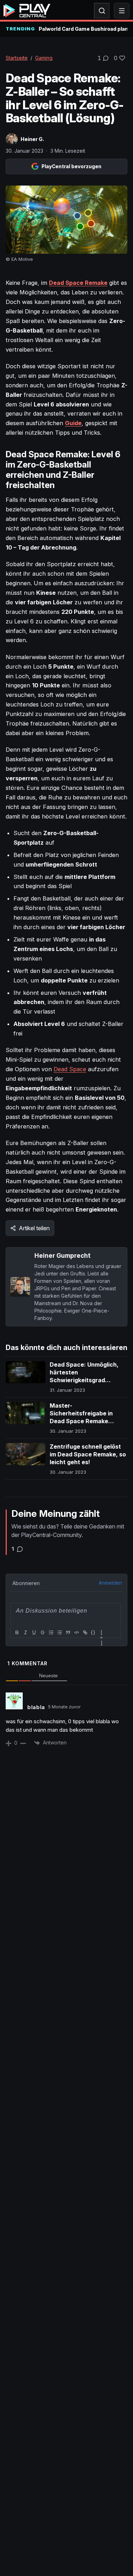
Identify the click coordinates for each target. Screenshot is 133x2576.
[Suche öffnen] (102, 11)
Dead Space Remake (78, 283)
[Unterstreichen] (34, 1632)
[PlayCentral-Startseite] (27, 11)
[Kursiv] (25, 1632)
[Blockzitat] (68, 1632)
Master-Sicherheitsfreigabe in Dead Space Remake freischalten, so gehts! (82, 1417)
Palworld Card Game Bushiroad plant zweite (83, 29)
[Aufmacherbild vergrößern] (66, 220)
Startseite (17, 58)
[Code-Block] (76, 1632)
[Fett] (17, 1632)
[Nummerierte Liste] (51, 1632)
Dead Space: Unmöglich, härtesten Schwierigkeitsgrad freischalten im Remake (84, 1376)
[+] (102, 1633)
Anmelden (110, 1583)
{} (93, 1632)
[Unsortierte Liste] (59, 1632)
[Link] (85, 1632)
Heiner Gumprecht (62, 1255)
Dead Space (70, 1069)
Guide (73, 423)
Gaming (44, 58)
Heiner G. (32, 139)
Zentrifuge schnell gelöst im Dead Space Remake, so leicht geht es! (88, 1454)
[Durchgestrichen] (42, 1632)
